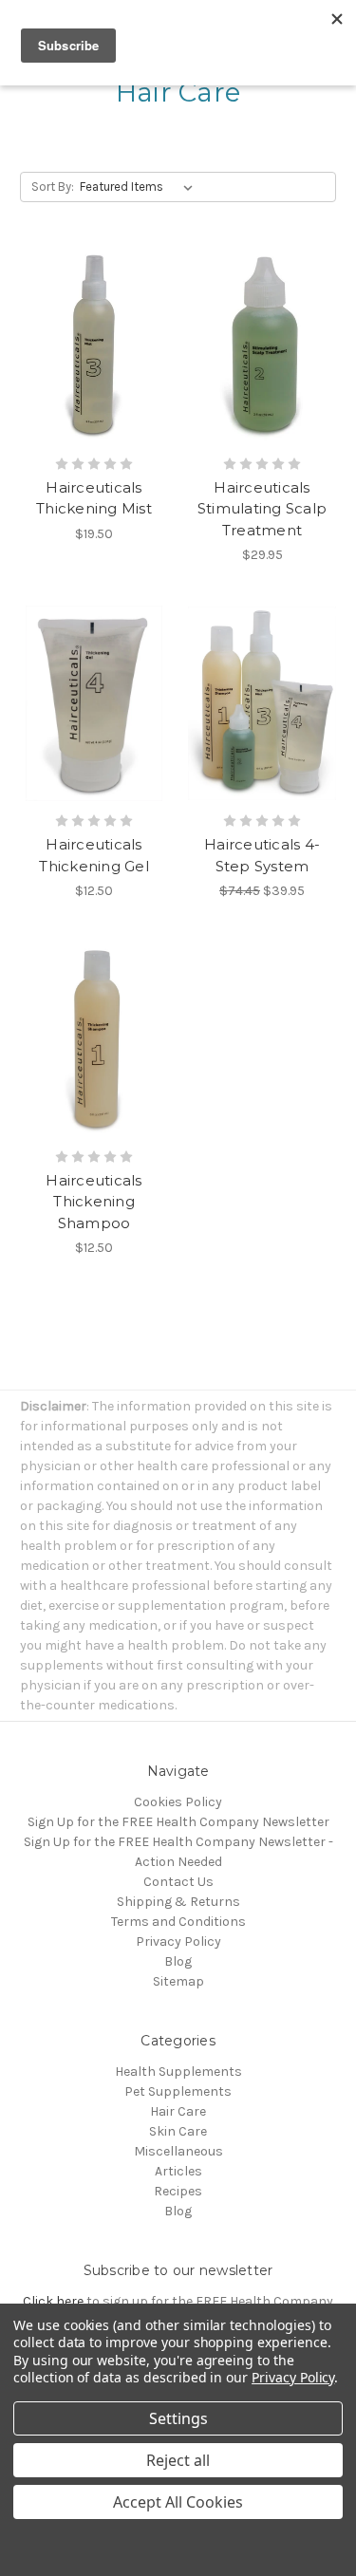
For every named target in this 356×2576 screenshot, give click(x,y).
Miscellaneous (178, 2151)
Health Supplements (178, 2072)
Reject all (178, 2460)
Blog (178, 1961)
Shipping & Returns (178, 1902)
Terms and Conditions (178, 1922)
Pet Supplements (178, 2091)
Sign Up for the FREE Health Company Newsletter (178, 1822)
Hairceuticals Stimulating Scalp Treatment (262, 509)
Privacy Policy (178, 1941)
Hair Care (178, 2111)
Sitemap (178, 1981)
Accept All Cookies (178, 2502)
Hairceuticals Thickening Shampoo (94, 1202)
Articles (178, 2171)
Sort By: (53, 187)
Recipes (178, 2191)
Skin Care (178, 2131)
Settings (178, 2418)
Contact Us (178, 1882)
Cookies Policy (178, 1802)
